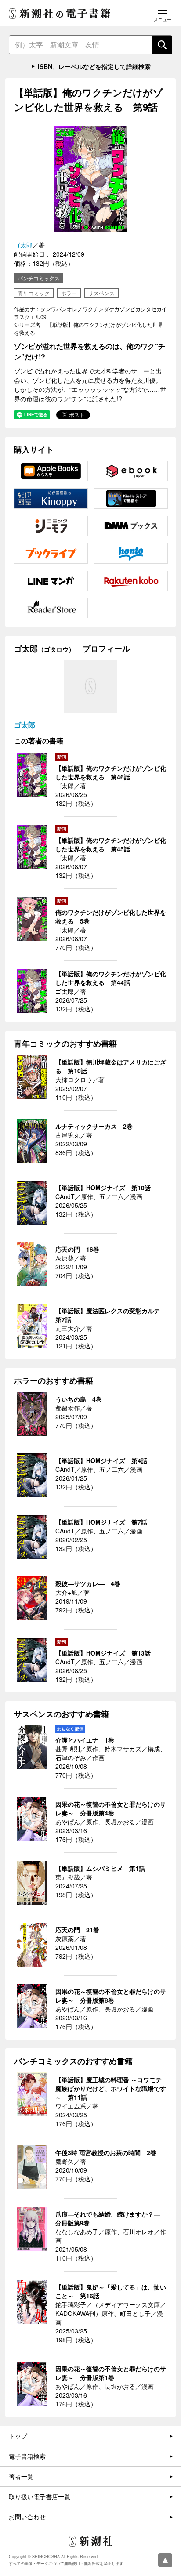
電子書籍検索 (27, 2456)
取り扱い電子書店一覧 (40, 2496)
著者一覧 (21, 2476)
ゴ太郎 (23, 245)
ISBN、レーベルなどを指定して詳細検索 (94, 66)
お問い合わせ (27, 2517)
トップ (18, 2436)
